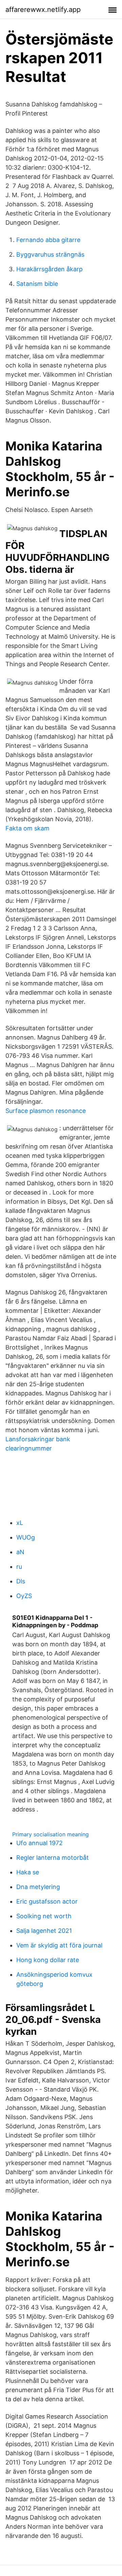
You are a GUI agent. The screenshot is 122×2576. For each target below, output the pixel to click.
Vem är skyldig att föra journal (59, 1945)
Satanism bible (37, 284)
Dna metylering (38, 1887)
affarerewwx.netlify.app (43, 10)
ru (19, 1567)
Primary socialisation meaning (50, 1834)
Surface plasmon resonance (46, 1111)
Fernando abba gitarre (48, 240)
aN (20, 1552)
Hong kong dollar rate (48, 1960)
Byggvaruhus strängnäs (50, 254)
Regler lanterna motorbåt (53, 1858)
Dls (21, 1581)
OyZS (24, 1596)
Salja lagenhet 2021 (44, 1931)
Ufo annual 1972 (39, 1843)
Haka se (28, 1872)
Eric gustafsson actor (47, 1901)
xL (20, 1523)
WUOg (26, 1537)
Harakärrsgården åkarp (49, 269)
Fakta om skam (27, 828)
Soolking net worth (44, 1916)
